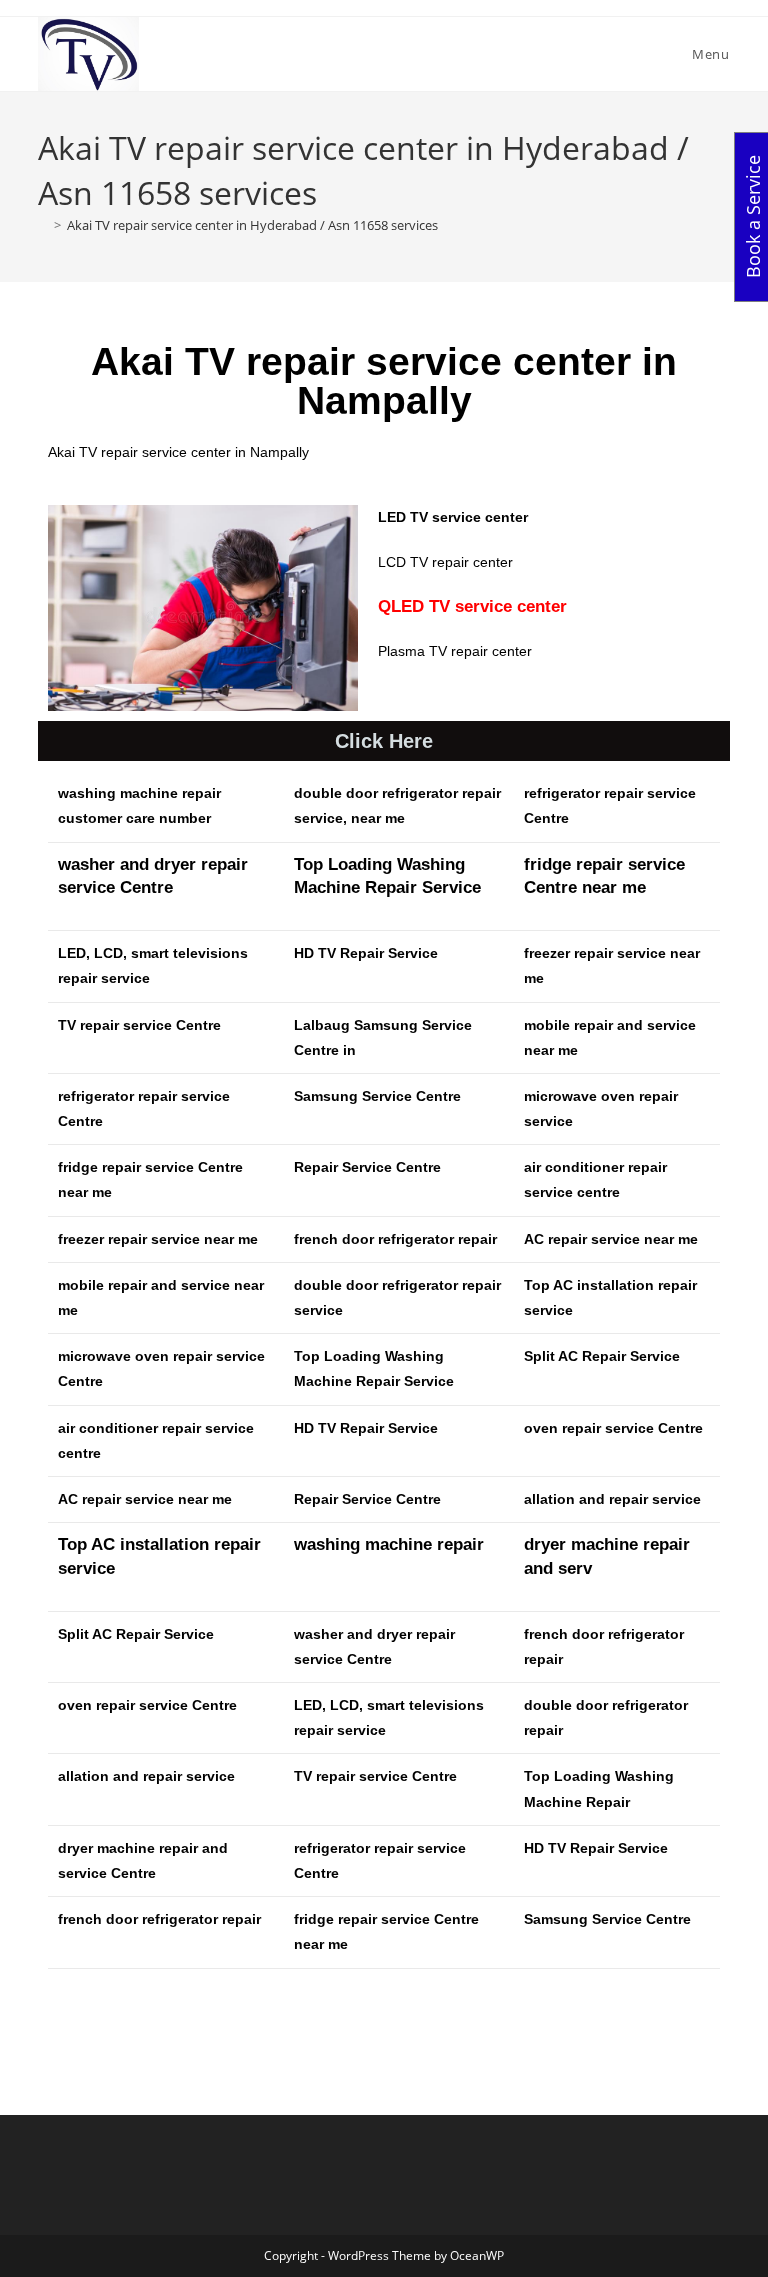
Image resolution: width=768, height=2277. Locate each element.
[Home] (43, 225)
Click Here (384, 741)
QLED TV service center (472, 606)
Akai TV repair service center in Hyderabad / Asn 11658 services (252, 225)
